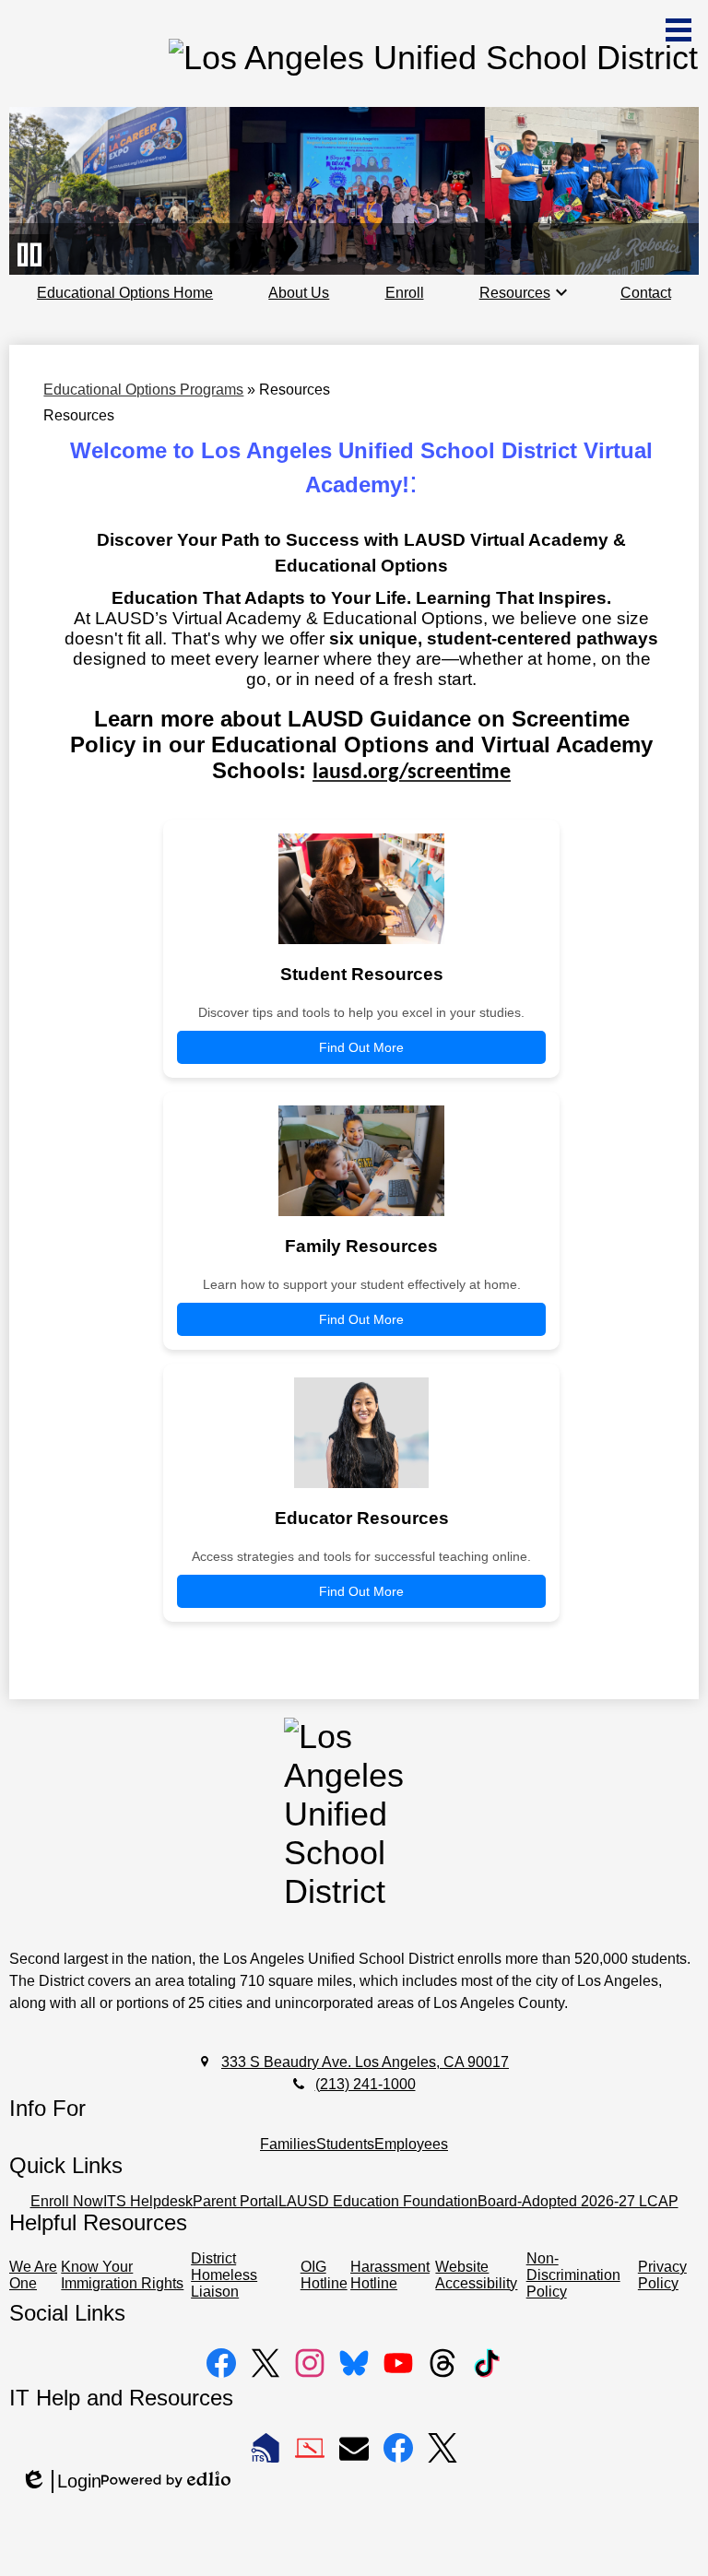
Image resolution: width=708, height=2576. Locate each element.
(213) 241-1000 (366, 2084)
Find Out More (361, 1047)
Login (61, 2482)
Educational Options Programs (143, 390)
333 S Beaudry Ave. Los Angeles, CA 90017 (365, 2062)
